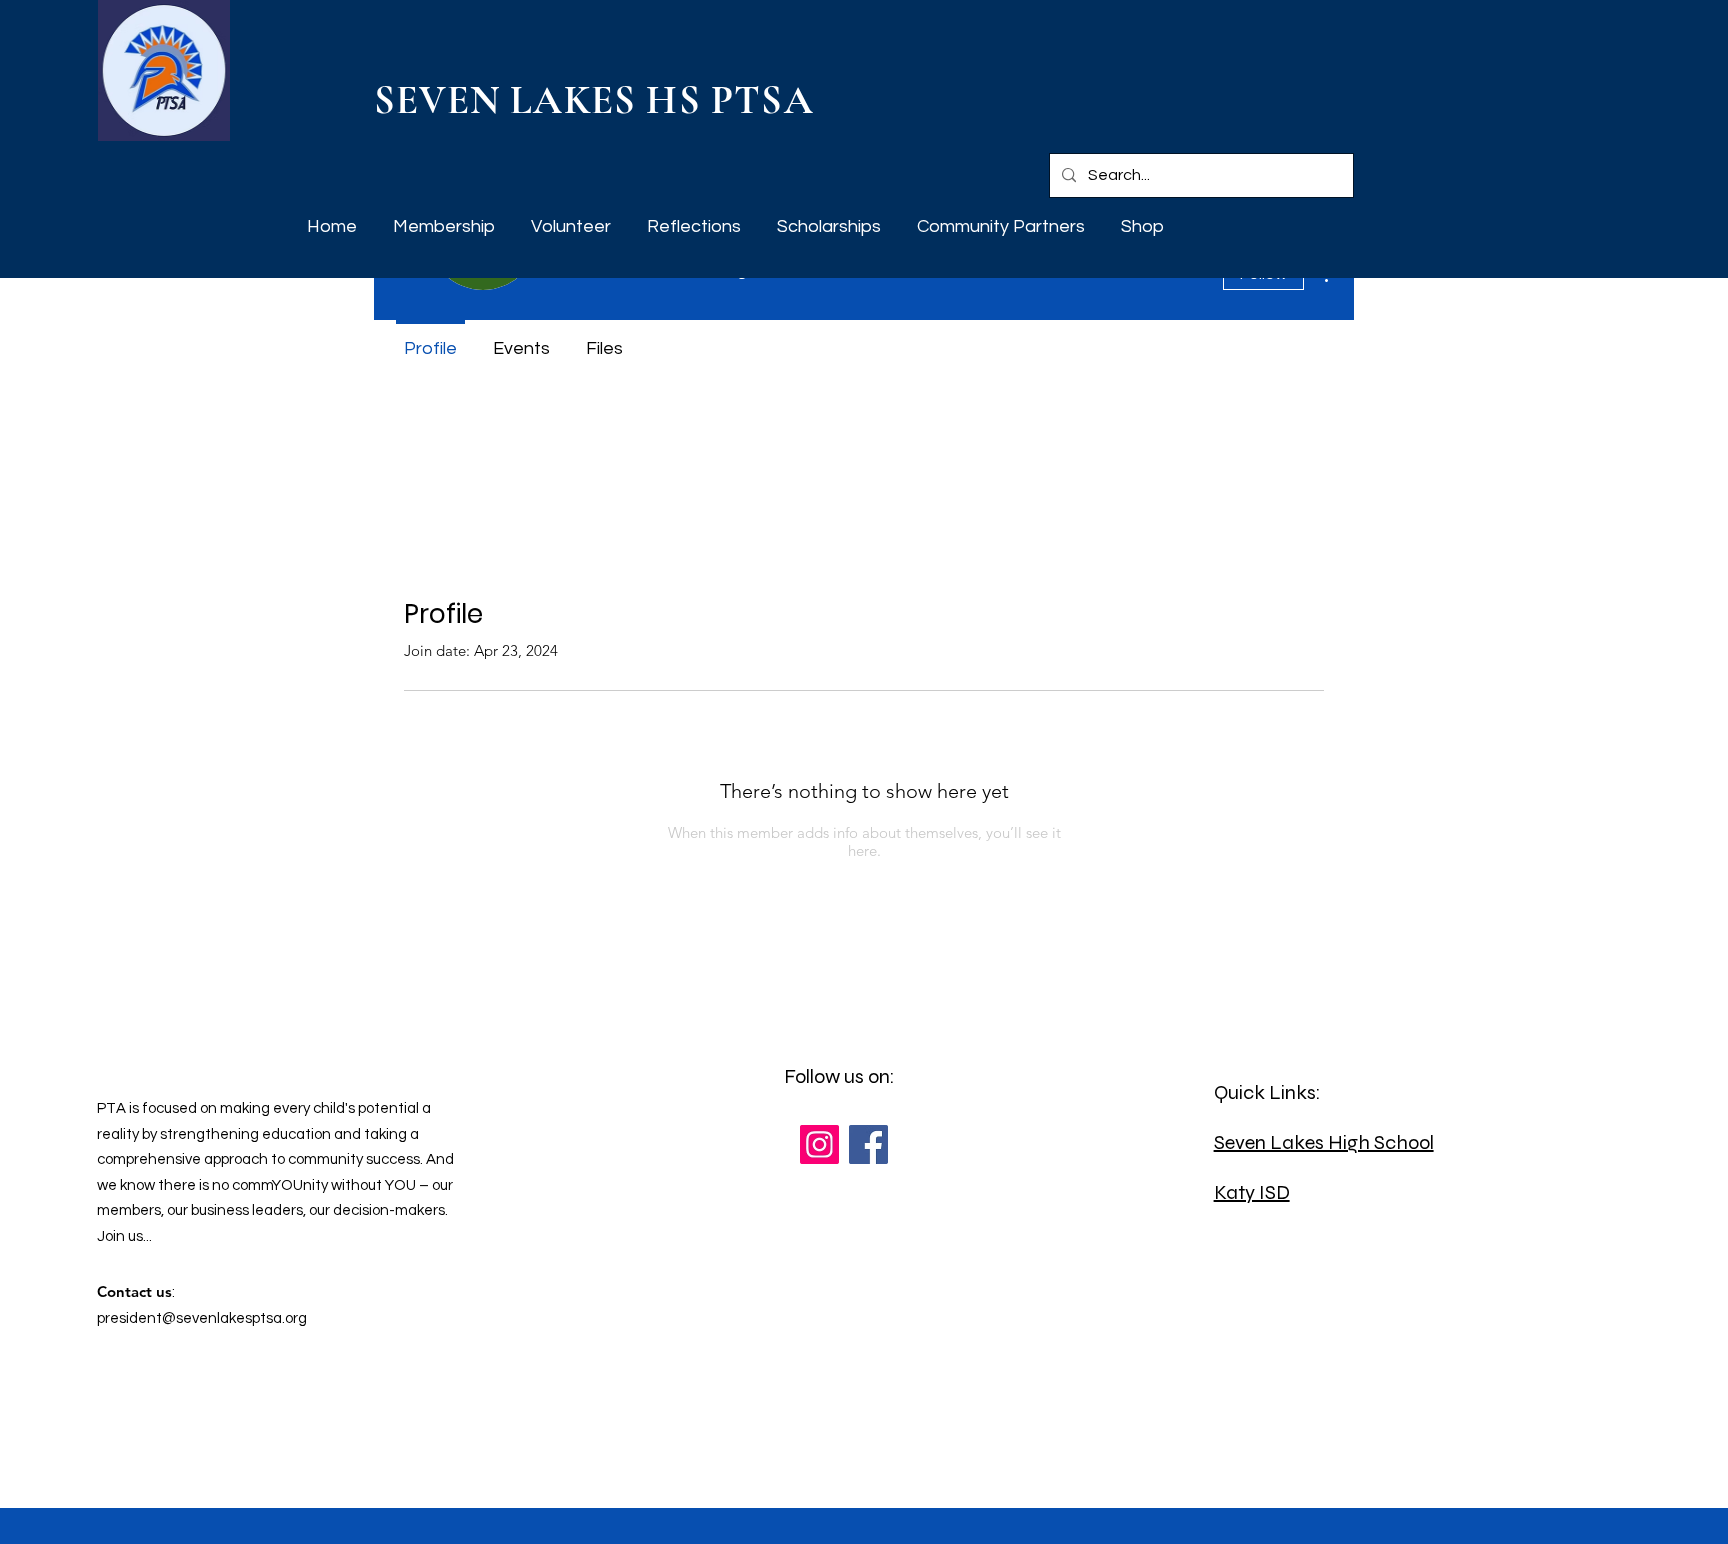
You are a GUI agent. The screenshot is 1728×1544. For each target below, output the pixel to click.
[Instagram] (819, 1144)
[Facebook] (868, 1144)
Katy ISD (1252, 1192)
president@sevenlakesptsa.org (202, 1318)
